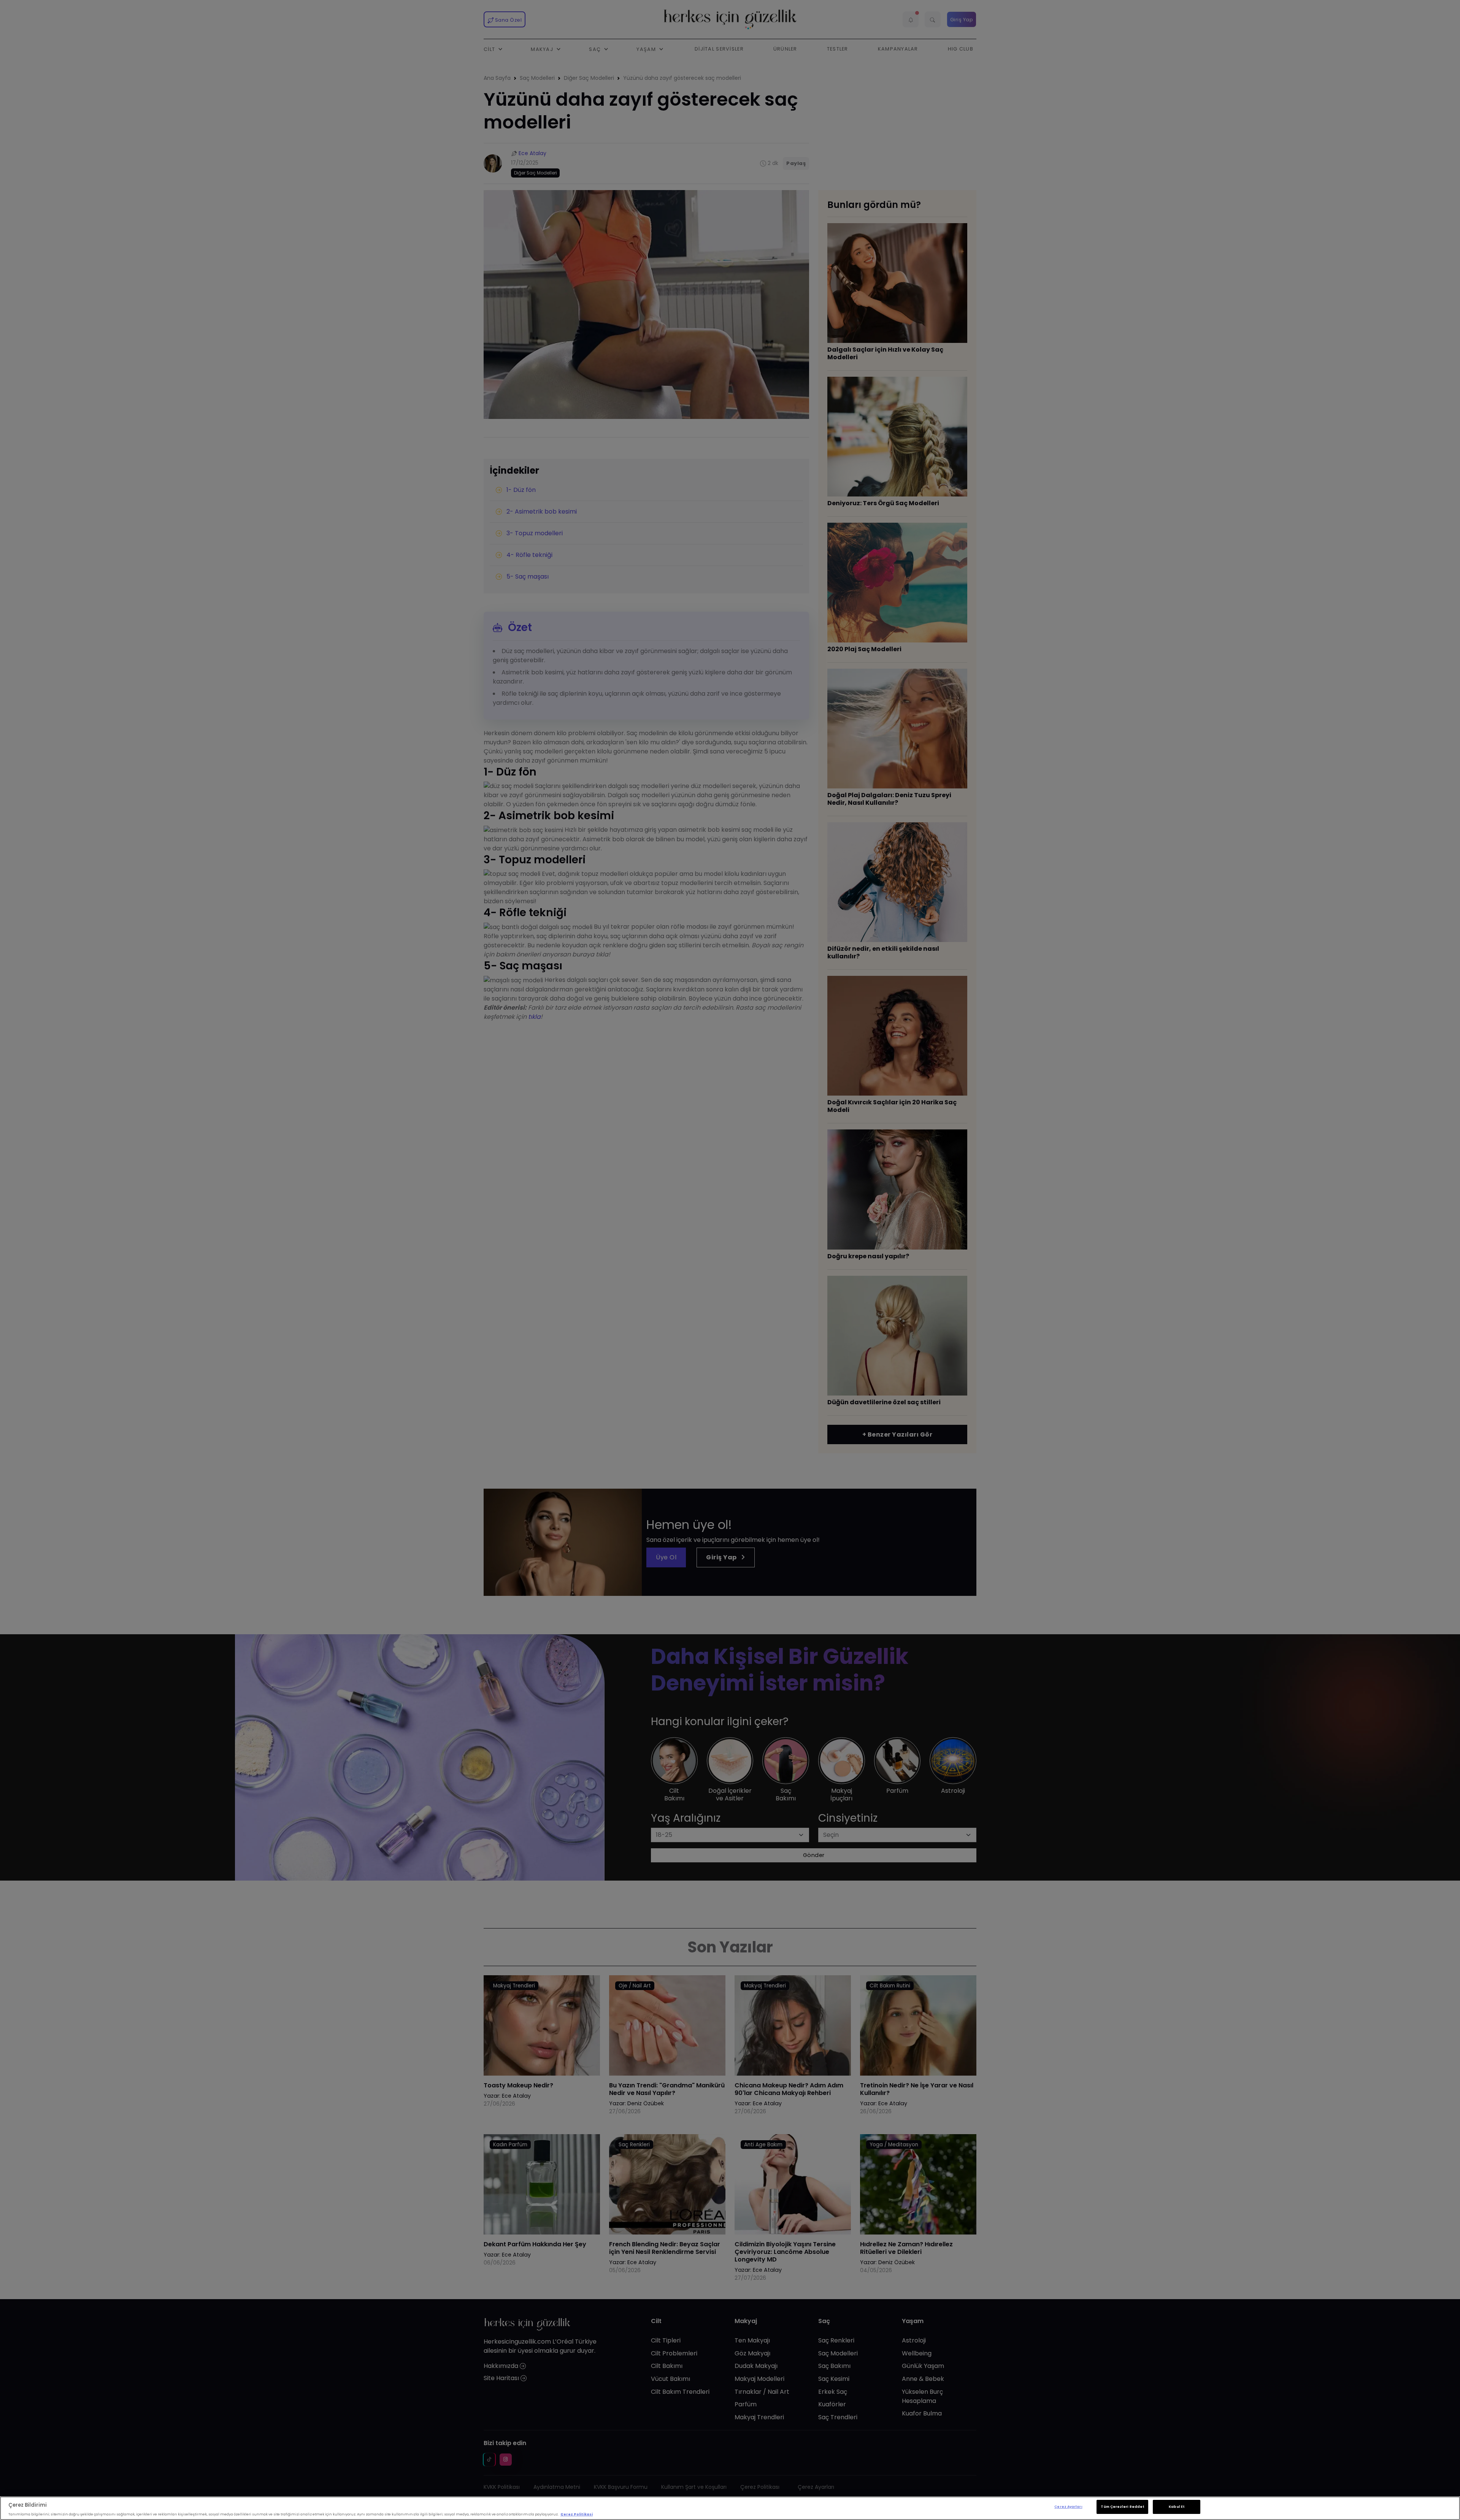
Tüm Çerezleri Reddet (1122, 2507)
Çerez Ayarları (1068, 2507)
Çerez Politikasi (577, 2514)
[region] (730, 2508)
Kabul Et (1177, 2507)
